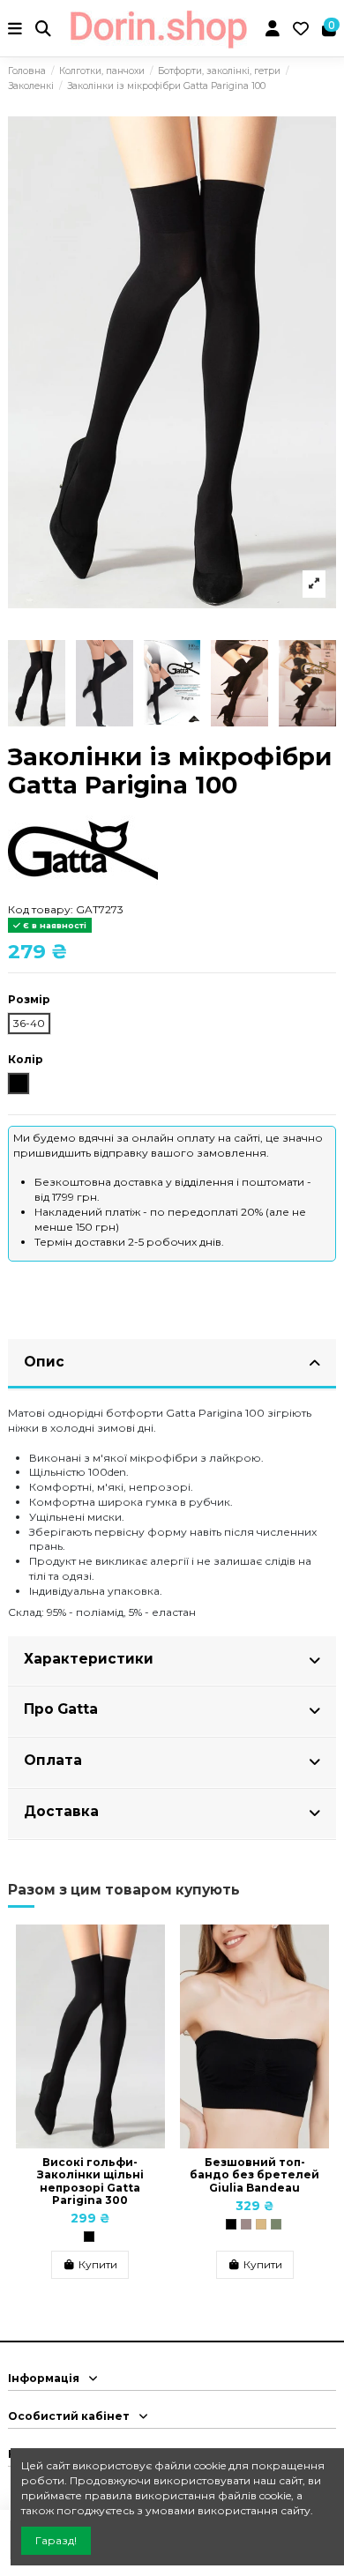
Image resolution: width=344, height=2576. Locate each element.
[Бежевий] (261, 2224)
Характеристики (89, 1659)
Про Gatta (61, 1709)
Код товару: (41, 909)
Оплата (53, 1760)
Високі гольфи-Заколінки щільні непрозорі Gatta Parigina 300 (90, 2181)
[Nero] (89, 2237)
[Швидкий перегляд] (152, 1978)
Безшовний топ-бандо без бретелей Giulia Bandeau (254, 2175)
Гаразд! (56, 2540)
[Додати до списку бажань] (152, 1949)
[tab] (172, 1365)
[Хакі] (276, 2224)
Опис (44, 1362)
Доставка (61, 1811)
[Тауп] (246, 2224)
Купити (98, 2264)
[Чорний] (231, 2224)
